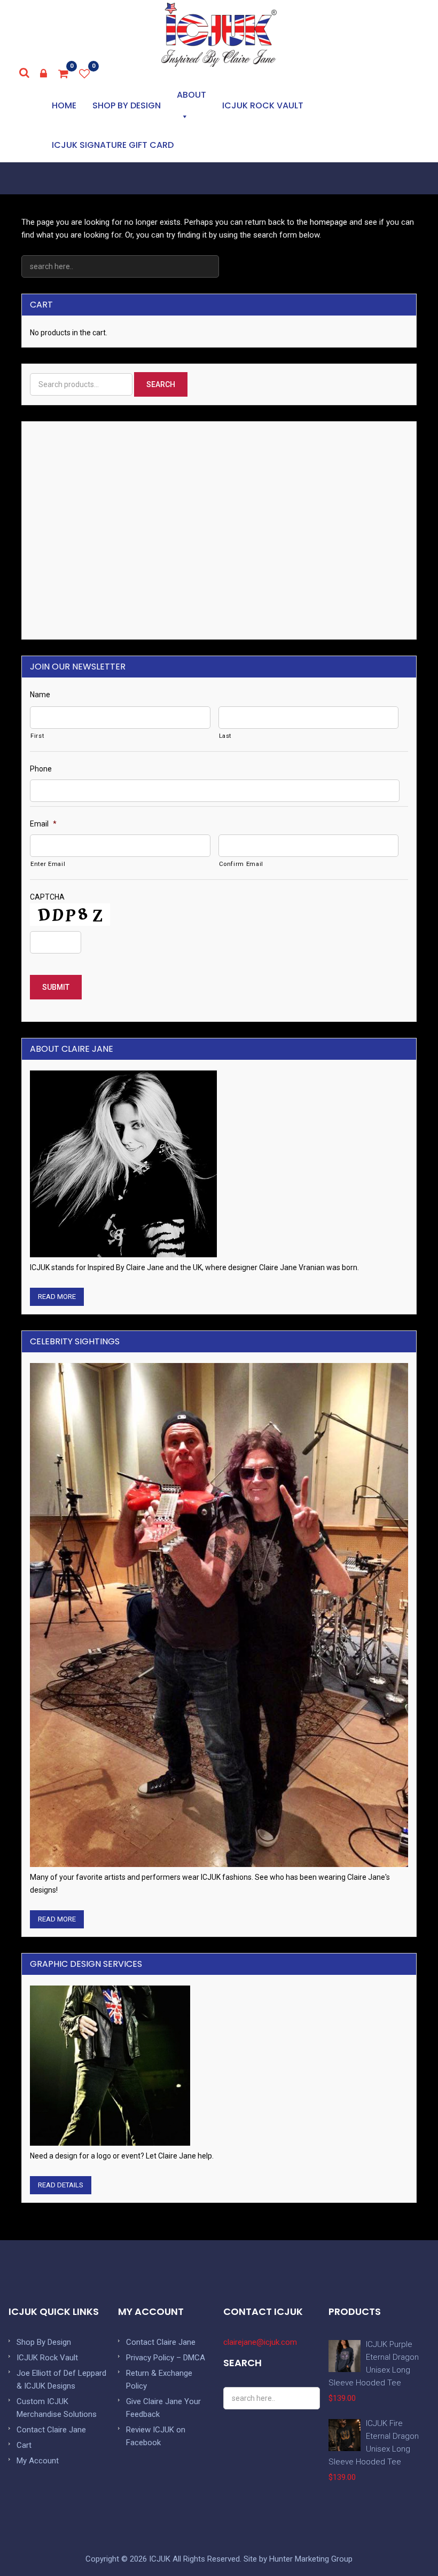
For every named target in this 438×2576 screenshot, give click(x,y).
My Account (38, 2461)
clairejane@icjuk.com (260, 2342)
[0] (64, 74)
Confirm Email (241, 864)
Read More (57, 1297)
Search (161, 384)
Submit (56, 987)
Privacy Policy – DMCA (166, 2358)
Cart (24, 2445)
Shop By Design (44, 2342)
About (191, 95)
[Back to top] (406, 2544)
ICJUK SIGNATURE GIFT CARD (113, 145)
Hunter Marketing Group (311, 2559)
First (37, 736)
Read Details (61, 2185)
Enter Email (48, 864)
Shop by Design (127, 105)
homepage (328, 222)
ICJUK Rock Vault (263, 105)
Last (225, 736)
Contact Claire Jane (51, 2430)
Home (64, 105)
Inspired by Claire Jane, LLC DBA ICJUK (219, 35)
